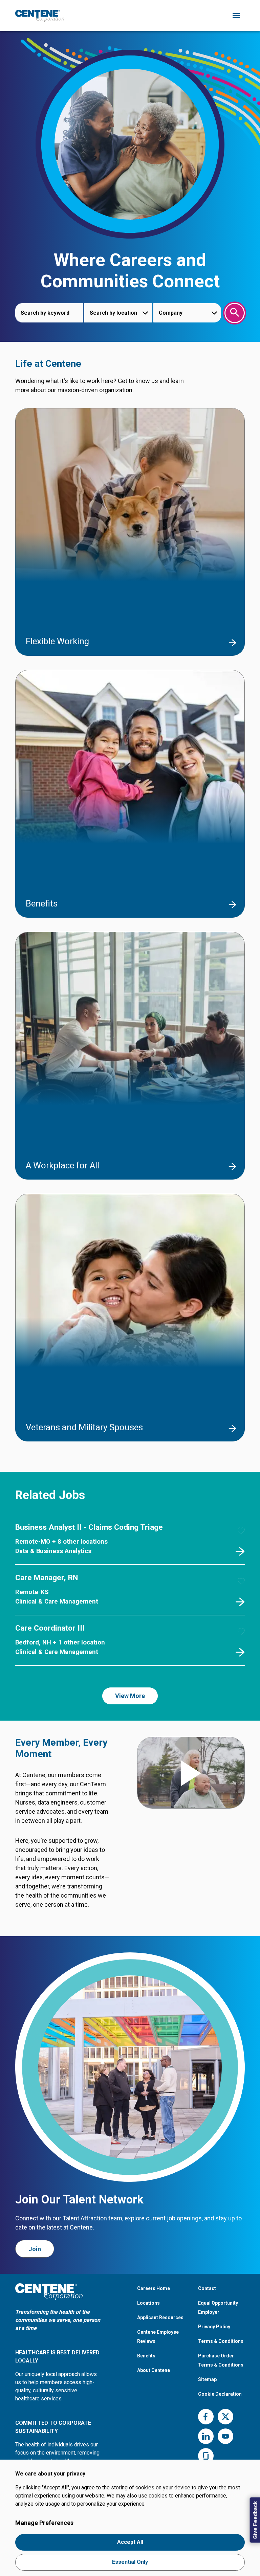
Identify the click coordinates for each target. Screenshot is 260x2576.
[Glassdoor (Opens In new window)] (206, 2456)
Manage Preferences (44, 2523)
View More (130, 1696)
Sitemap (207, 2379)
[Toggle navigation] (236, 16)
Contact (207, 2288)
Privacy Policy (214, 2327)
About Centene (154, 2370)
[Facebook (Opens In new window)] (206, 2417)
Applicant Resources (160, 2317)
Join (35, 2249)
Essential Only (130, 2562)
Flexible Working (57, 641)
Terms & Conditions (221, 2341)
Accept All (130, 2542)
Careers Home (154, 2288)
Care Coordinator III (50, 1628)
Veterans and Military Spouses (84, 1427)
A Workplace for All (62, 1165)
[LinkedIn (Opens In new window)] (206, 2436)
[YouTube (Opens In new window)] (225, 2436)
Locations (148, 2303)
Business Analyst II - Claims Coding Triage (89, 1527)
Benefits (42, 903)
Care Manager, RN (47, 1578)
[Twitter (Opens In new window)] (225, 2417)
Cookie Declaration (220, 2394)
